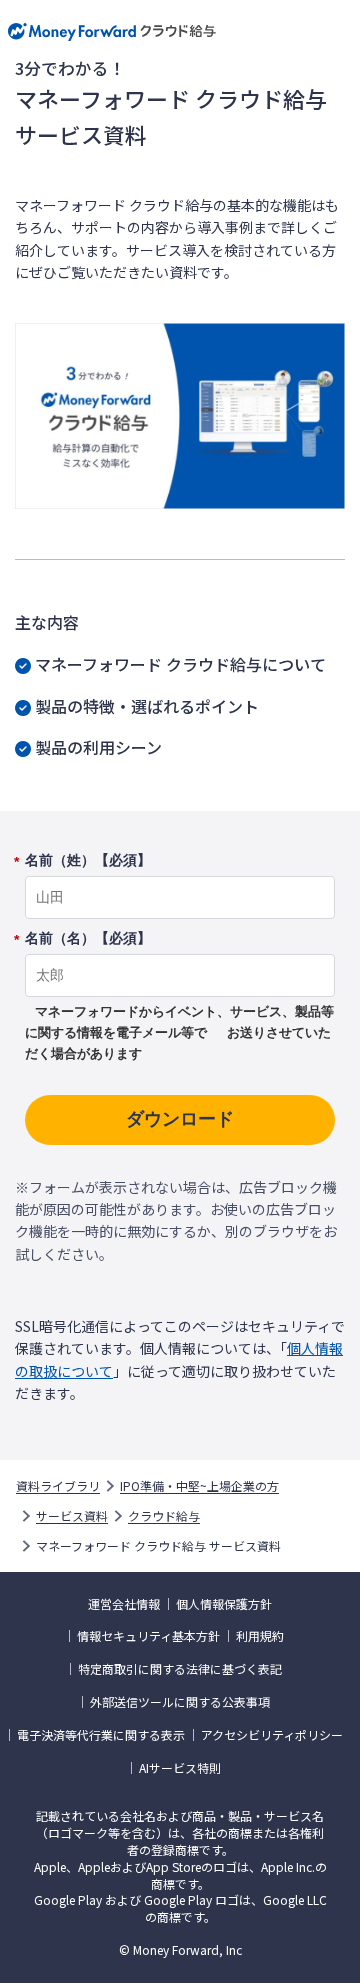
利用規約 (260, 1636)
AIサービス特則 (180, 1768)
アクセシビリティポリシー (272, 1735)
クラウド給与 (164, 1516)
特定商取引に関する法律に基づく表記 (180, 1669)
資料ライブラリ (58, 1486)
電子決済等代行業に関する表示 (101, 1735)
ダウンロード (180, 1119)
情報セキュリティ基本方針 (148, 1636)
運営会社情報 (124, 1604)
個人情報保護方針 (224, 1604)
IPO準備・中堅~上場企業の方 (199, 1486)
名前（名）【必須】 (88, 939)
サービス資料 (72, 1516)
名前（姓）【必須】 (88, 861)
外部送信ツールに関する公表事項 (180, 1702)
